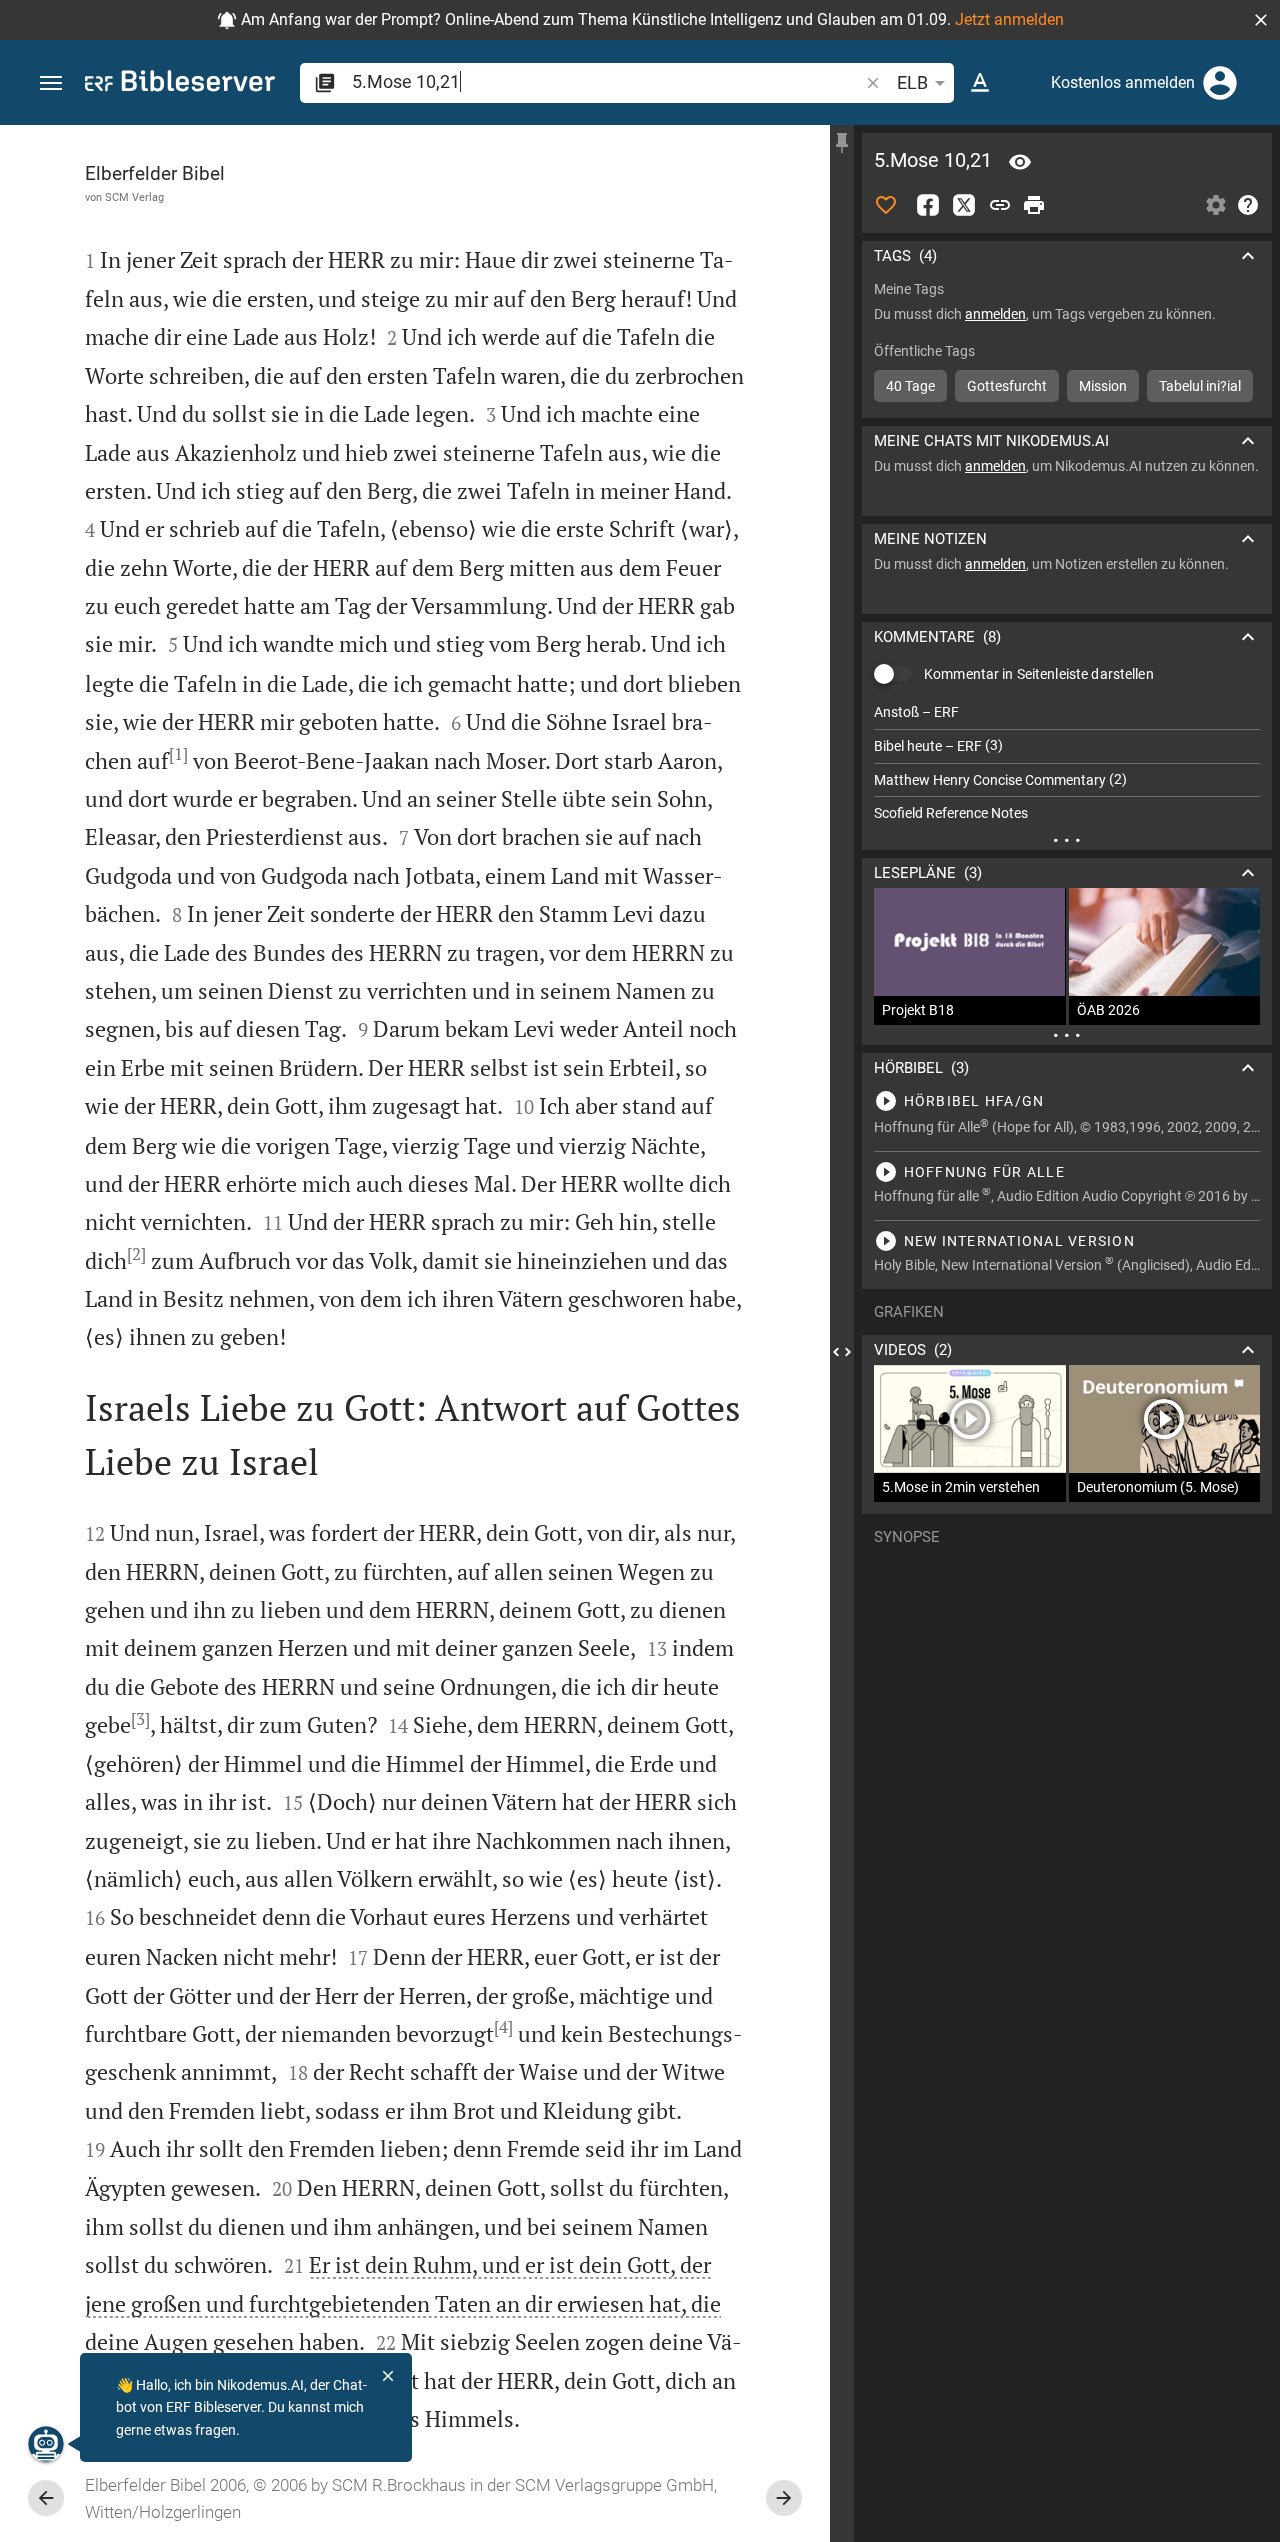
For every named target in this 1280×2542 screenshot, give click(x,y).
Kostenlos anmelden (1123, 82)
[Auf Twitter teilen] (964, 205)
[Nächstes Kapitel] (784, 2498)
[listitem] (1067, 712)
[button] (1261, 20)
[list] (1067, 763)
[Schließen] (388, 2376)
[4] (503, 2027)
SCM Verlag (134, 197)
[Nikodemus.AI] (46, 2444)
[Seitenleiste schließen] (842, 1351)
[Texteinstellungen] (980, 83)
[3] (140, 1719)
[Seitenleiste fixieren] (842, 143)
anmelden (995, 314)
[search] (607, 81)
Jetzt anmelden (1009, 19)
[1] (178, 754)
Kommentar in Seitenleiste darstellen (1039, 674)
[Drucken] (1034, 205)
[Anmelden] (1220, 83)
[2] (136, 1254)
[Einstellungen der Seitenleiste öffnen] (1216, 205)
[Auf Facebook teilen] (928, 205)
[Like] (886, 205)
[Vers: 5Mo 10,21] (1020, 162)
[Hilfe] (1248, 205)
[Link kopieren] (1000, 205)
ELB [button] (912, 82)
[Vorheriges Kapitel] (46, 2498)
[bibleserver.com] (180, 84)
